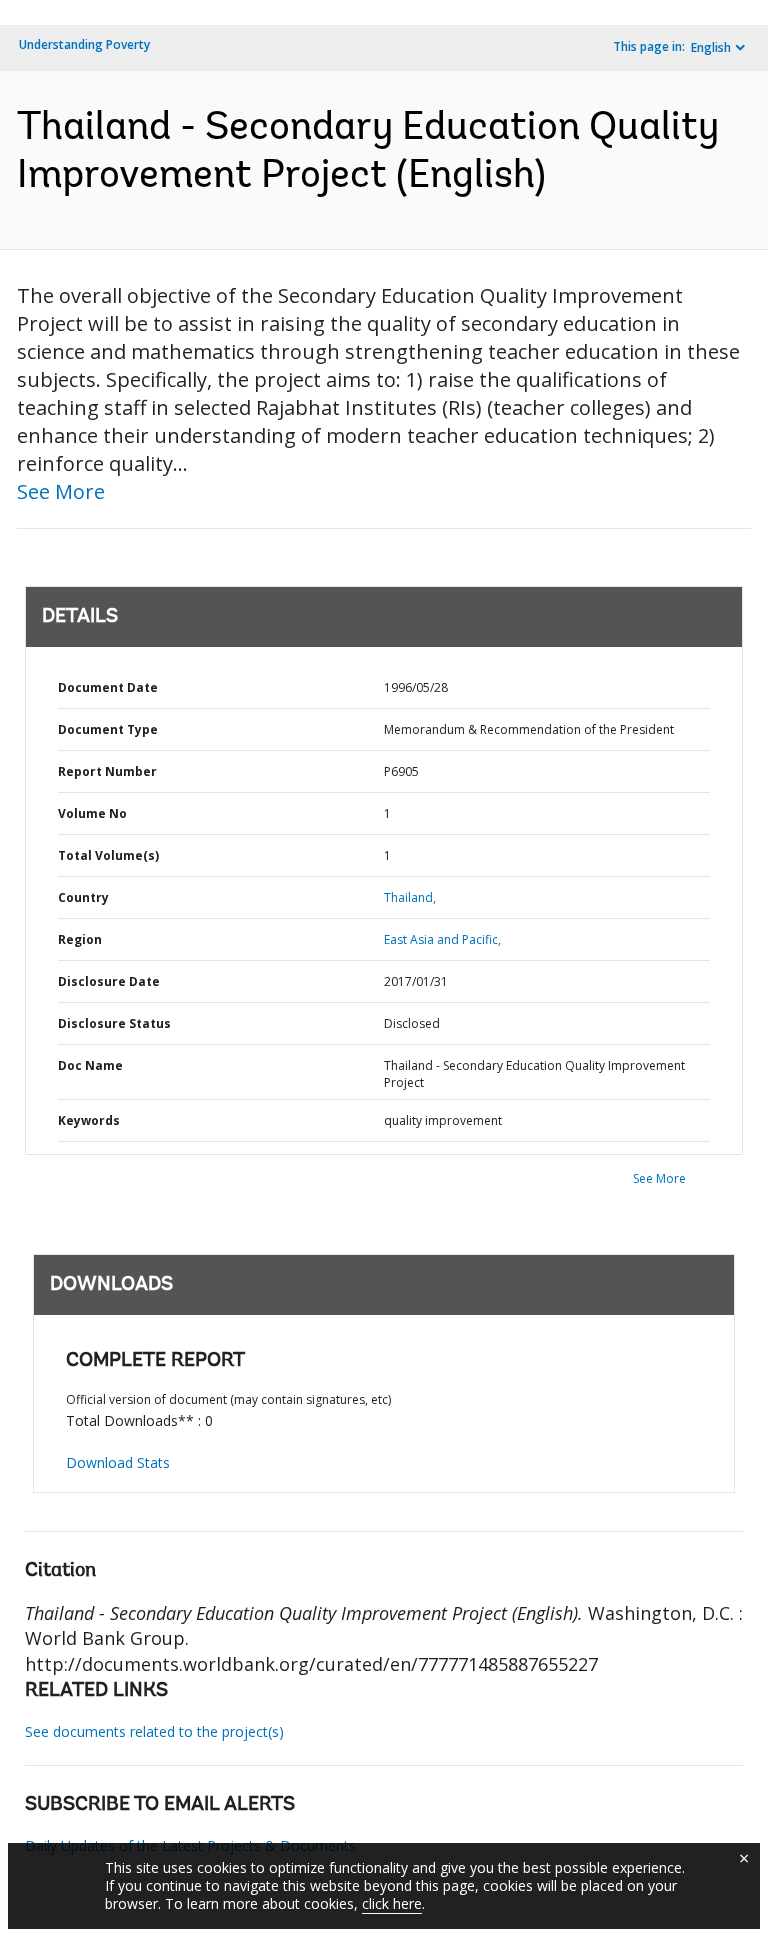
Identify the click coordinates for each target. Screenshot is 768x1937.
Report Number (107, 771)
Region (80, 939)
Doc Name (90, 1065)
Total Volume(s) (108, 855)
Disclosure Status (114, 1023)
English (711, 47)
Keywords (89, 1120)
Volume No (92, 813)
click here (392, 1903)
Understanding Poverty (84, 44)
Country (83, 897)
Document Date (108, 687)
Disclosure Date (109, 981)
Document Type (108, 729)
